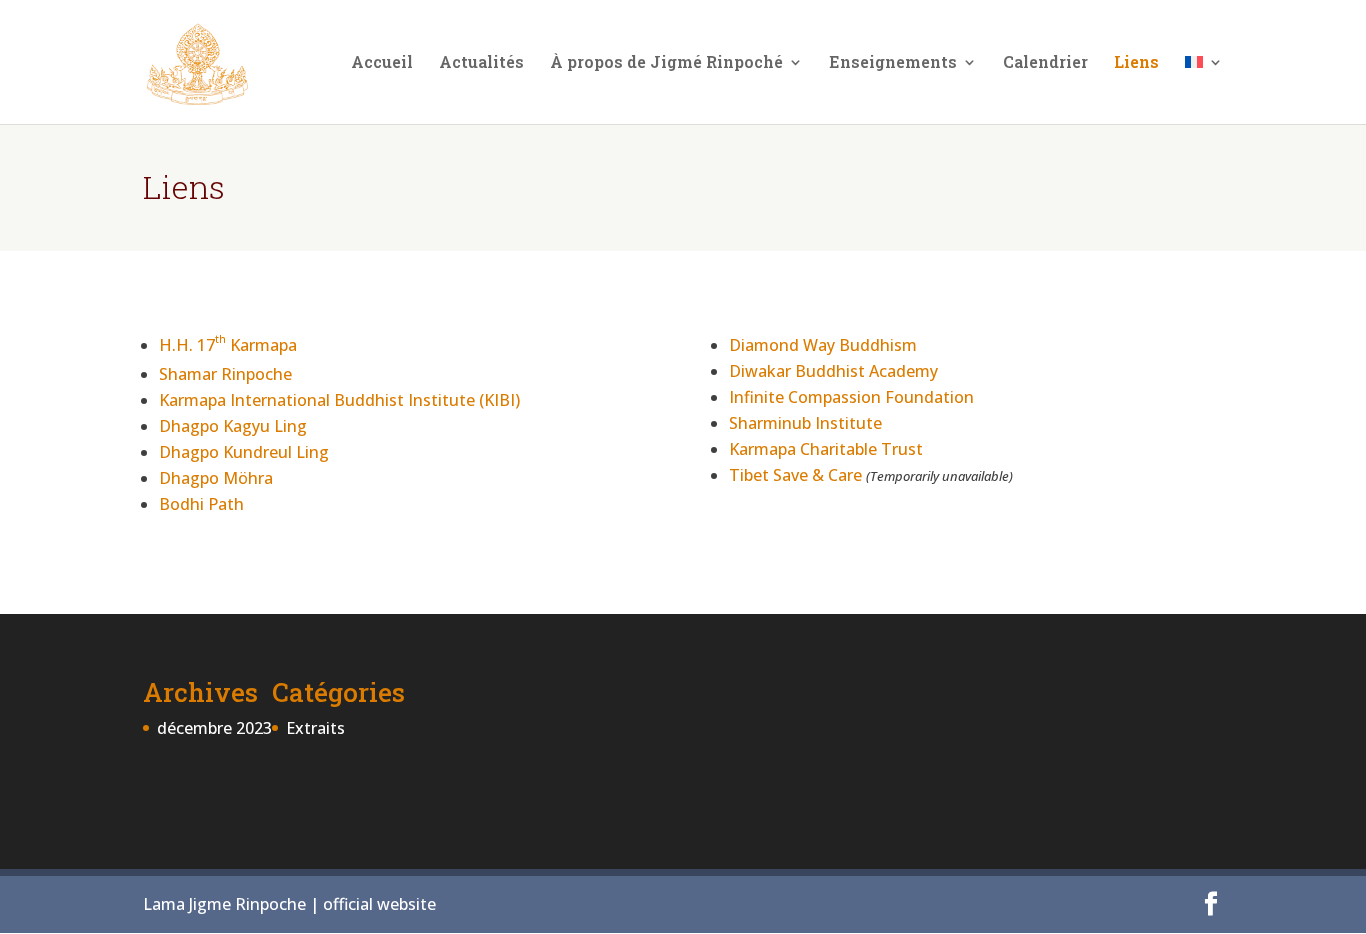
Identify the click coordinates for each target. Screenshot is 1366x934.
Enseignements (893, 63)
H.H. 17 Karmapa (228, 345)
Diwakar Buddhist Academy (833, 371)
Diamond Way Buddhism (823, 345)
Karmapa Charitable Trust (826, 449)
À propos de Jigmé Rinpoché (666, 63)
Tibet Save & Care (795, 475)
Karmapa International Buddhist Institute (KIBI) (339, 400)
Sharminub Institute (805, 423)
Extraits (315, 728)
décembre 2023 (214, 728)
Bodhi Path (201, 504)
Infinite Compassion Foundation (851, 397)
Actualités (481, 63)
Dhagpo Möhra (216, 478)
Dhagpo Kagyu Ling (233, 426)
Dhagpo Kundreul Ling (244, 452)
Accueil (382, 63)
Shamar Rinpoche (225, 374)
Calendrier (1045, 63)
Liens (1136, 63)
